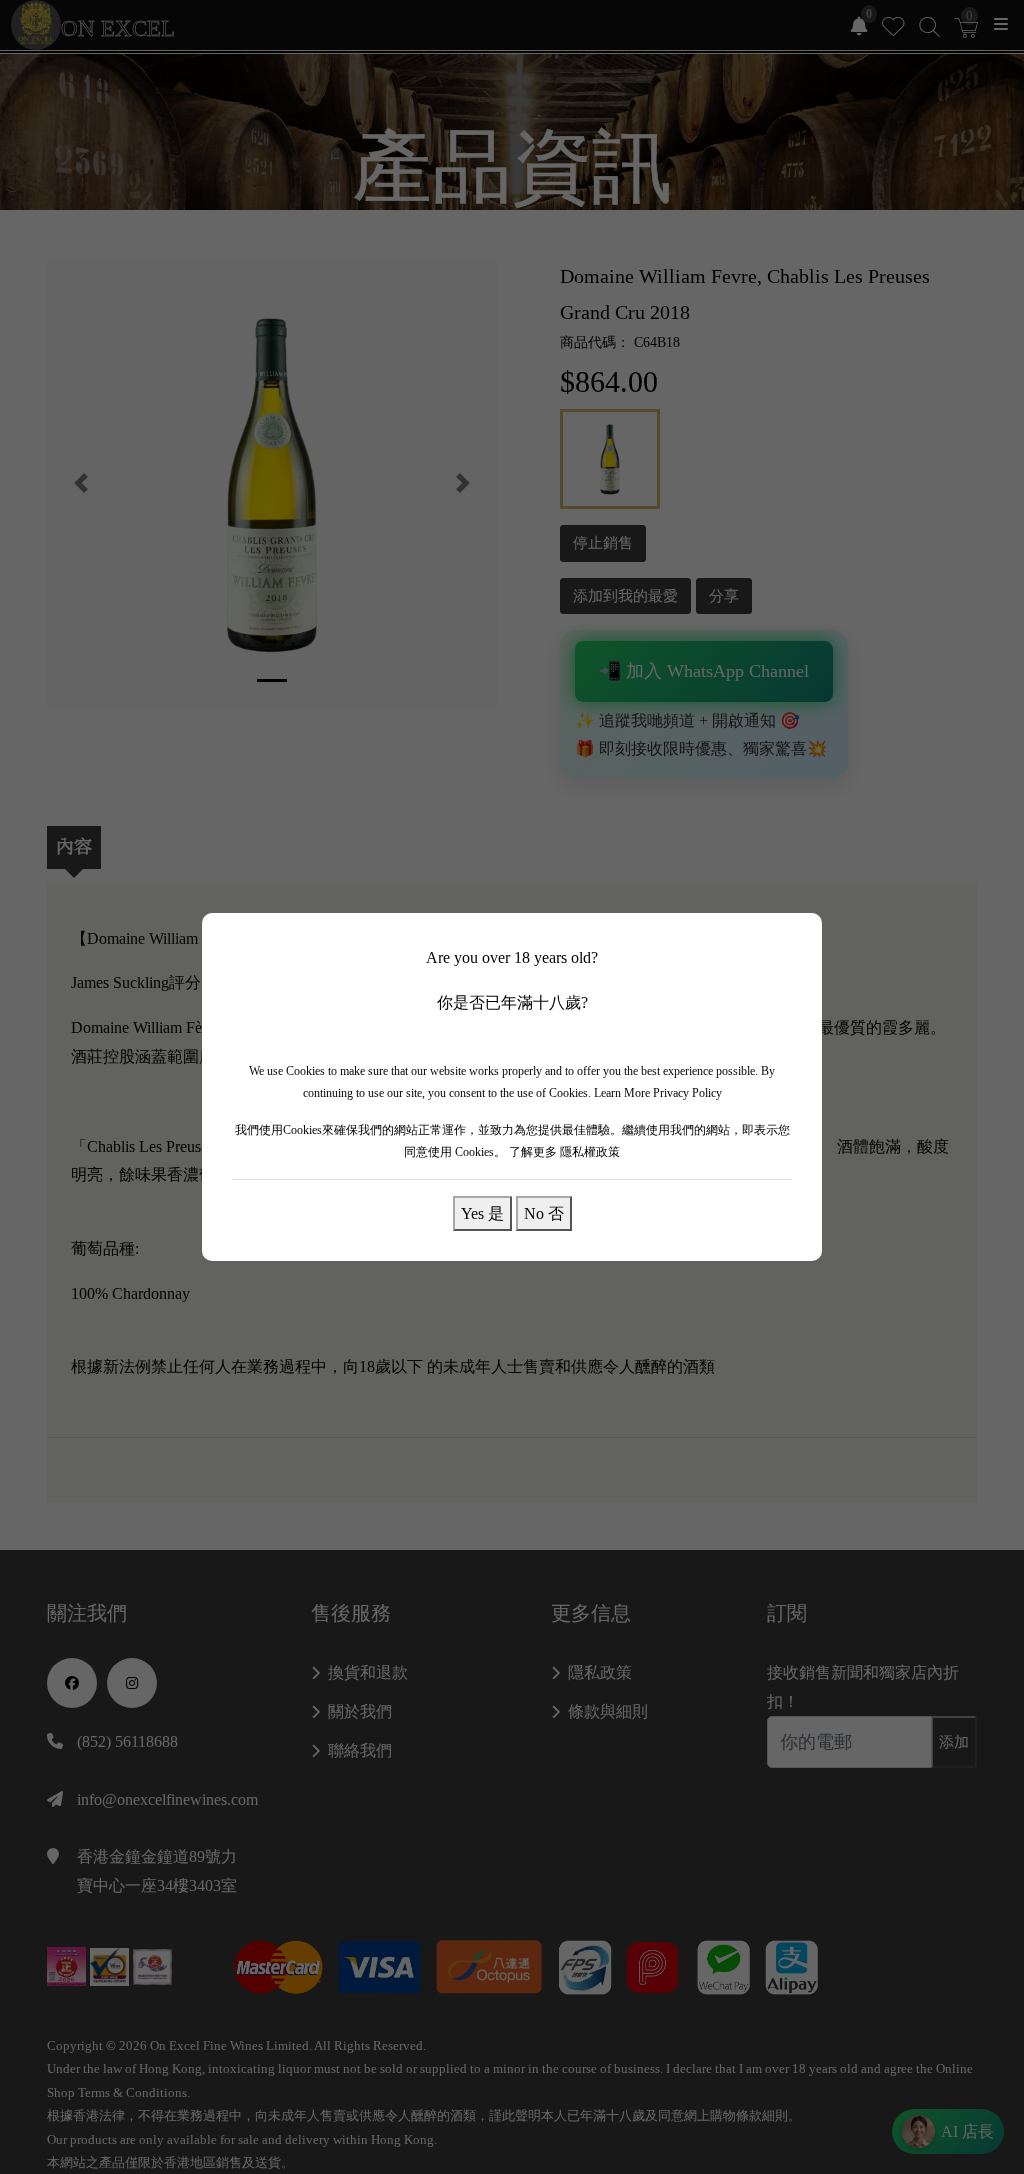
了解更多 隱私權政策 (564, 1152)
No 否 (544, 1213)
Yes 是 (482, 1213)
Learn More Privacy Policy (658, 1093)
